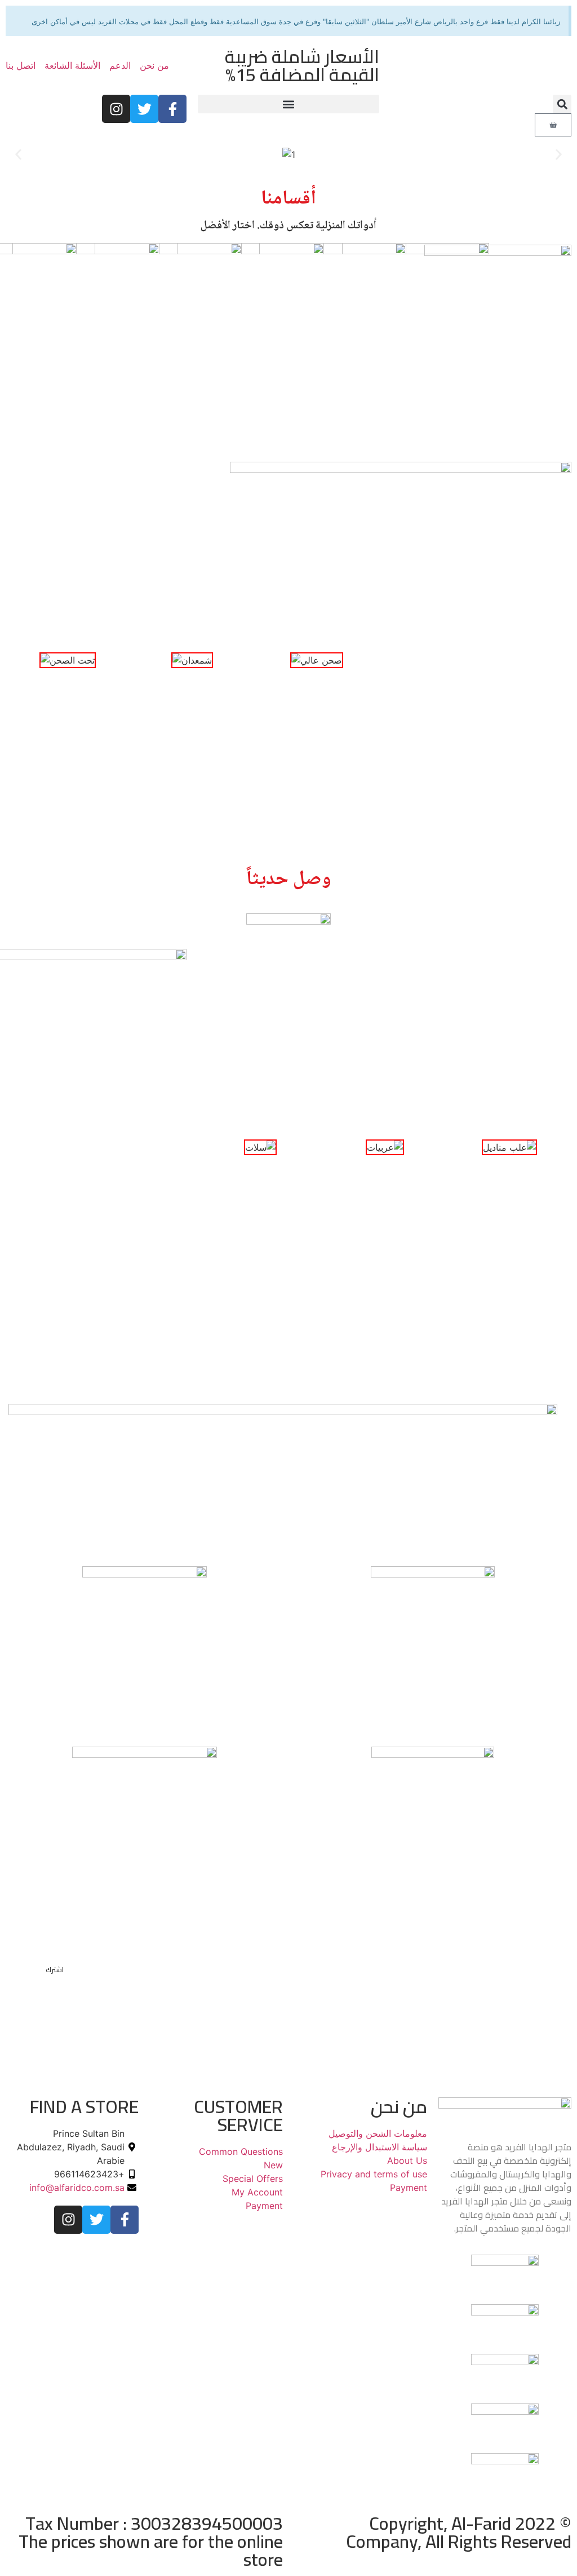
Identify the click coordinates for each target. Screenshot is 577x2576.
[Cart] (553, 125)
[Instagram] (116, 109)
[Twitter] (144, 109)
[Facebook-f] (172, 109)
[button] (562, 104)
